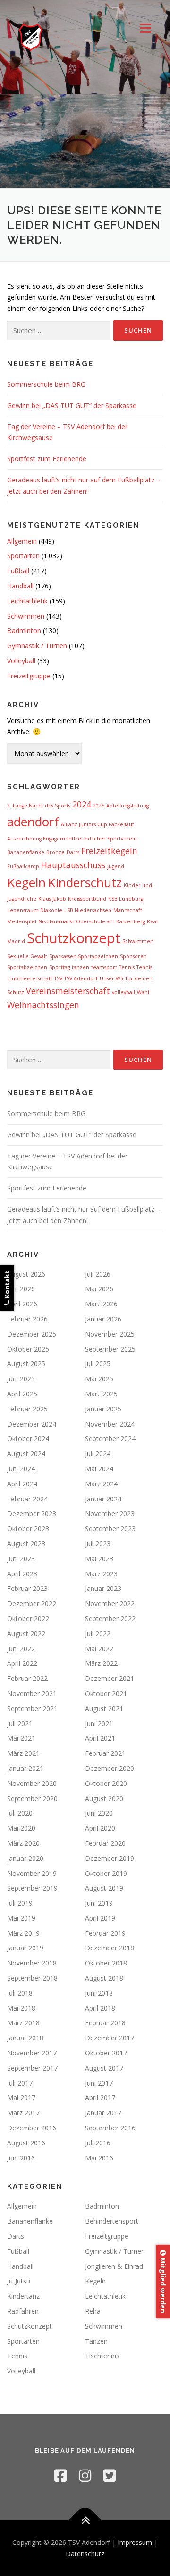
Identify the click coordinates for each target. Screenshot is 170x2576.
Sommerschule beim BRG (46, 384)
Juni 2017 (99, 2083)
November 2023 (110, 1513)
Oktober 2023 (28, 1528)
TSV (58, 978)
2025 (99, 806)
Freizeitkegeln (109, 851)
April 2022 (22, 1663)
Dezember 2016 (32, 2128)
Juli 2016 (98, 2143)
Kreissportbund (87, 899)
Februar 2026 (27, 1319)
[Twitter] (110, 2475)
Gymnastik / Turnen (37, 646)
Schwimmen (26, 616)
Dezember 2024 (32, 1424)
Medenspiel (22, 921)
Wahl (143, 992)
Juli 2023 (98, 1544)
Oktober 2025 (28, 1349)
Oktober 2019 (106, 1873)
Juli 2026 (98, 1274)
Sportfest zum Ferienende (47, 459)
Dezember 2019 (110, 1858)
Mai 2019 (21, 1918)
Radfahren (23, 2311)
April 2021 (100, 1738)
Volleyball (21, 661)
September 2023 (110, 1528)
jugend (116, 866)
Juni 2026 (21, 1289)
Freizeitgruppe (29, 676)
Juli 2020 (20, 1813)
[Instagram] (85, 2475)
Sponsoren (133, 956)
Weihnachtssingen (43, 1005)
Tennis (127, 967)
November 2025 (110, 1334)
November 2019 (32, 1873)
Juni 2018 (99, 1993)
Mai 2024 (99, 1469)
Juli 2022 (98, 1634)
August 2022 (26, 1634)
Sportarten (23, 556)
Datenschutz (85, 2554)
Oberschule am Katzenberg (110, 921)
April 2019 (100, 1918)
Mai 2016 (99, 2158)
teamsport (104, 967)
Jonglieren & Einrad (114, 2266)
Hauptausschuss (73, 865)
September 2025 (110, 1349)
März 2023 (101, 1574)
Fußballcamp (23, 866)
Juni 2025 (21, 1379)
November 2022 (110, 1603)
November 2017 (32, 2053)
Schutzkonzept (74, 938)
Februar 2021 (105, 1753)
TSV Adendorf (81, 978)
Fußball (18, 571)
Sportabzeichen (27, 967)
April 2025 (22, 1394)
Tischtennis (102, 2356)
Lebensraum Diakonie (35, 910)
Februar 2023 (27, 1588)
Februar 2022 (27, 1678)
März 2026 (101, 1304)
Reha (93, 2311)
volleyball (123, 992)
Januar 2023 (103, 1588)
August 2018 (104, 1978)
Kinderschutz (85, 882)
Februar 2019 (105, 1933)
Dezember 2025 (32, 1334)
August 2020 (104, 1798)
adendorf (33, 822)
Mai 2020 (21, 1828)
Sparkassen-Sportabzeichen (84, 956)
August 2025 (26, 1364)
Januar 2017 (103, 2113)
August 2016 (26, 2143)
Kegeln (26, 882)
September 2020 (32, 1798)
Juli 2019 (20, 1903)
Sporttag (59, 967)
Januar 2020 (25, 1858)
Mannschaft (128, 910)
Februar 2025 (27, 1409)
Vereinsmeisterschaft (68, 991)
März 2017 (23, 2113)
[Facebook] (60, 2475)
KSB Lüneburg (126, 899)
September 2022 (110, 1618)
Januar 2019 (25, 1948)
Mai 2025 (99, 1379)
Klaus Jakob (52, 899)
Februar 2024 (27, 1499)
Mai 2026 (99, 1289)
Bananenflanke (26, 852)
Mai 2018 (21, 2008)
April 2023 (22, 1574)
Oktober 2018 (106, 1963)
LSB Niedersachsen (88, 910)
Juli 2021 (20, 1724)
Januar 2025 (103, 1409)
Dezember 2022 (32, 1603)
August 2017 (104, 2068)
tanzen (81, 967)
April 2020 (100, 1828)
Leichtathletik (27, 601)
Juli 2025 (98, 1364)
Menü (145, 28)
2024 (82, 804)
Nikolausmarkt (56, 921)
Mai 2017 (21, 2098)
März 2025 (101, 1394)
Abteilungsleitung (127, 806)
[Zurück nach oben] (85, 2521)
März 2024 (101, 1484)
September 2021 (32, 1708)
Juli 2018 (20, 1993)
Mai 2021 (21, 1738)
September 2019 (32, 1888)
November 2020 (32, 1783)
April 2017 (100, 2098)
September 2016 (110, 2128)
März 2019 (23, 1933)
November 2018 (32, 1963)
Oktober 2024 (28, 1439)
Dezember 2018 (110, 1948)
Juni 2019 (99, 1903)
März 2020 (23, 1843)
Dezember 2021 (110, 1678)
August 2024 (26, 1454)
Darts (73, 852)
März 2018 (23, 2023)
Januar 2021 (25, 1768)
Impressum (135, 2542)
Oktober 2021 (106, 1693)
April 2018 (100, 2008)
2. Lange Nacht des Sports (39, 806)
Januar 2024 (103, 1499)
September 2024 (110, 1439)
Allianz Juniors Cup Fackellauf (98, 824)
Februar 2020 (105, 1843)
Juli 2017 (20, 2083)
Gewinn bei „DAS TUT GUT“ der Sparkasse (72, 405)
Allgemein (22, 541)
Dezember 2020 (110, 1768)
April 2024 (22, 1484)
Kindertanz (23, 2296)
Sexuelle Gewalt (27, 956)
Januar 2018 (25, 2038)
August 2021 (104, 1708)
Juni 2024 (21, 1469)
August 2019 (104, 1888)
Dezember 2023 (32, 1513)
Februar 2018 (105, 2023)
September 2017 (32, 2068)
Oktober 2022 (28, 1618)
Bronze (55, 852)
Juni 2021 (99, 1724)
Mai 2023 (99, 1559)
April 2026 (22, 1304)
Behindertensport (112, 2221)
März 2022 (101, 1663)
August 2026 (26, 1274)
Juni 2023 (21, 1559)
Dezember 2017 (110, 2038)
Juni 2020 (99, 1813)
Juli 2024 (98, 1454)
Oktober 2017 (106, 2053)
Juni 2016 (21, 2158)
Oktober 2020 (106, 1783)
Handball (20, 586)
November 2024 (110, 1424)
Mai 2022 (99, 1649)
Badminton (24, 631)
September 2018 (32, 1978)
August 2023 (26, 1544)
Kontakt (7, 1285)
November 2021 (32, 1693)
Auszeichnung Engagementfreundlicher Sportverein (72, 839)
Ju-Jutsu (19, 2281)
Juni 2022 (21, 1649)
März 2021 (23, 1753)
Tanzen (96, 2341)
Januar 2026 (103, 1319)
